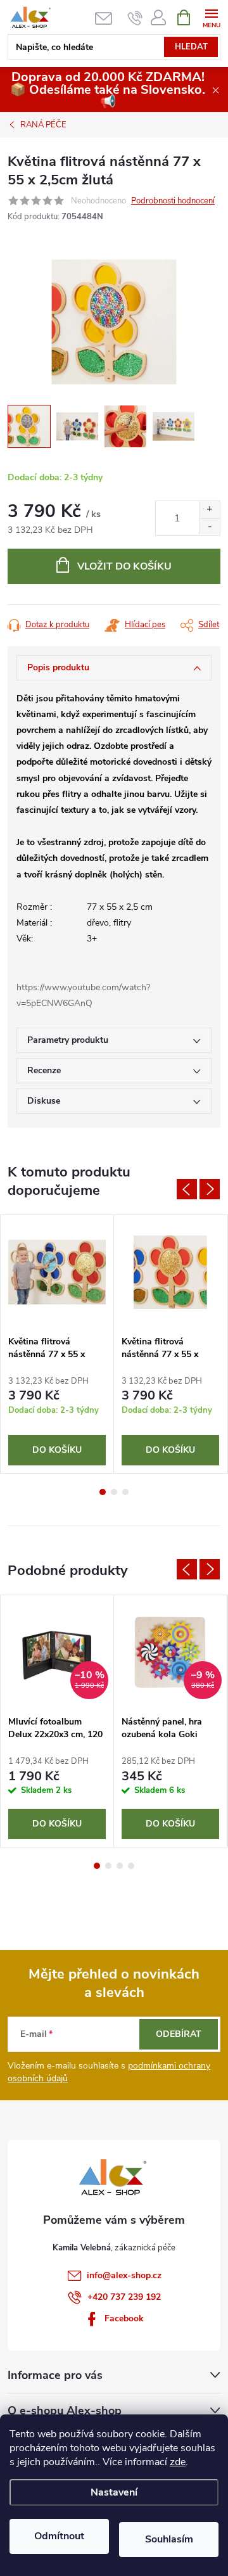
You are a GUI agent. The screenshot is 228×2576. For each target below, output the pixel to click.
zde (178, 2462)
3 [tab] (125, 1492)
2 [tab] (114, 1492)
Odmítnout (59, 2536)
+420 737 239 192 (124, 2297)
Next (210, 1189)
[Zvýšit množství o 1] (209, 510)
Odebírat (179, 2034)
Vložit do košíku (124, 566)
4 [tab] (131, 1866)
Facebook (124, 2318)
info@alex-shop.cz (124, 2275)
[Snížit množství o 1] (209, 527)
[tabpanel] (57, 1344)
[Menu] (211, 17)
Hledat (191, 47)
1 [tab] (103, 1492)
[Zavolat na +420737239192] (135, 18)
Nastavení (114, 2492)
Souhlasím (169, 2539)
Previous (187, 1189)
